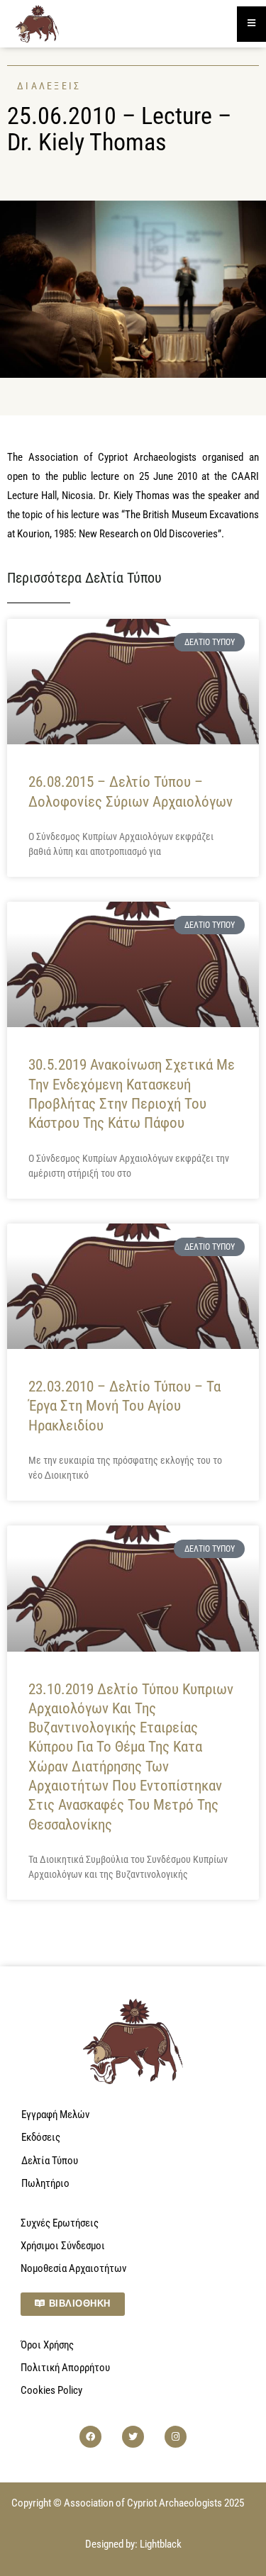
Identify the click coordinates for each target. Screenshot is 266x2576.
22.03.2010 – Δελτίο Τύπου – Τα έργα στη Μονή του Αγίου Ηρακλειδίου (124, 1406)
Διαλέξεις (49, 86)
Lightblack (161, 2544)
